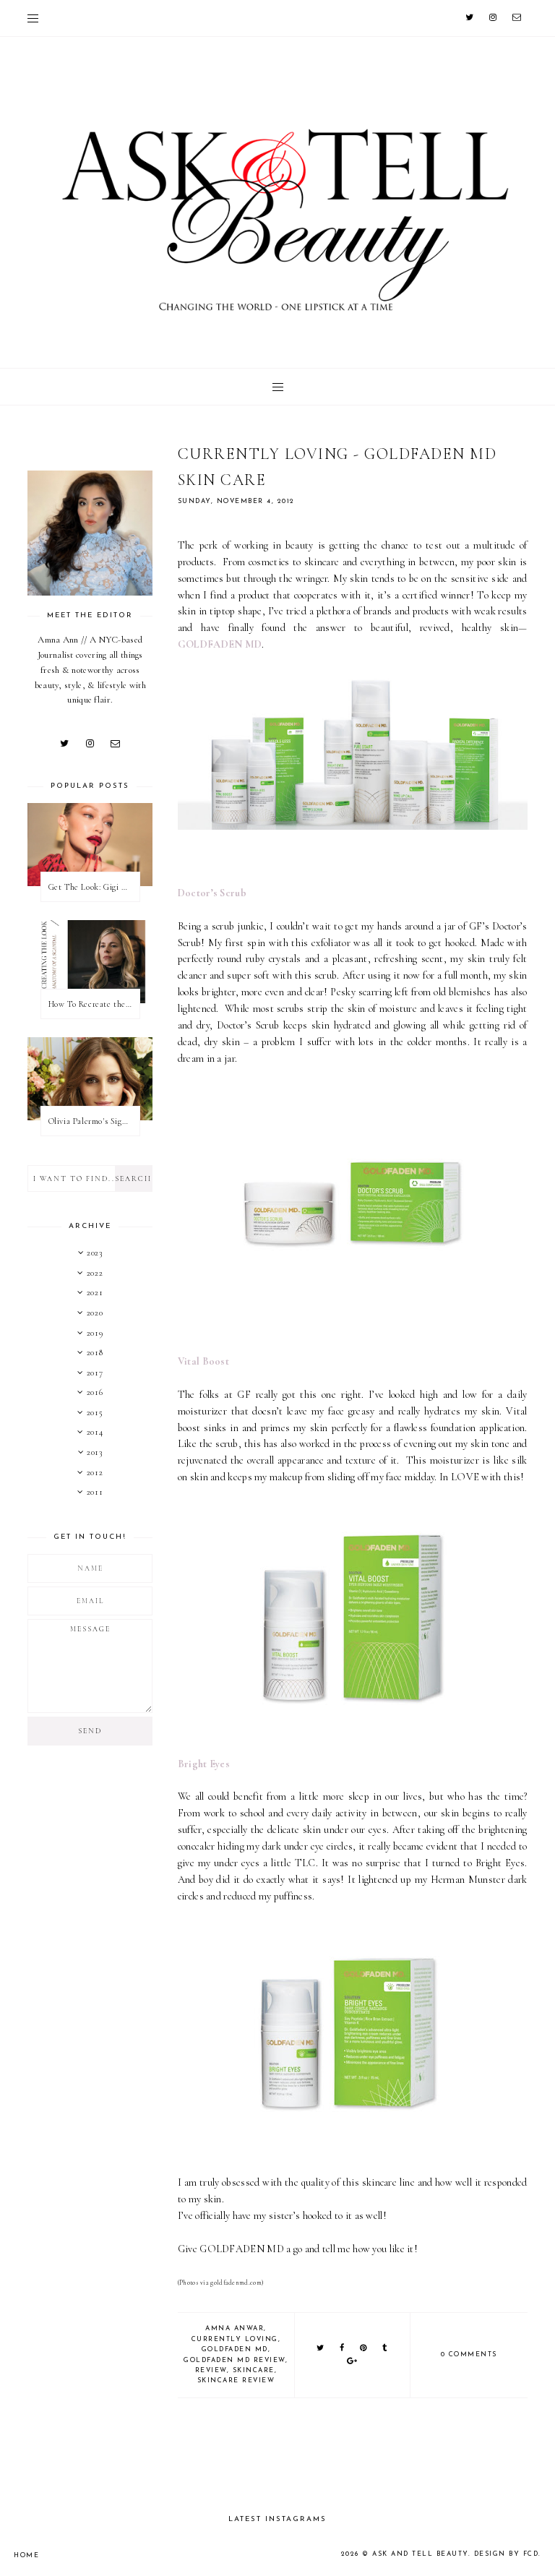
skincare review (236, 2380)
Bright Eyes (204, 1764)
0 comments (469, 2354)
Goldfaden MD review (235, 2360)
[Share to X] (321, 2349)
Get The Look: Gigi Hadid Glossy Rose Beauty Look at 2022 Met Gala (94, 887)
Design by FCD (507, 2554)
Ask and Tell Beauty (420, 2554)
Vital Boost (203, 1361)
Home (26, 2555)
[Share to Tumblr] (385, 2349)
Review (211, 2370)
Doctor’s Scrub (212, 893)
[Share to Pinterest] (364, 2349)
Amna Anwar (235, 2328)
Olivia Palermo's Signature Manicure (94, 1121)
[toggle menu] (33, 18)
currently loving (235, 2339)
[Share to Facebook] (343, 2349)
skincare (254, 2370)
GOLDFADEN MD (220, 644)
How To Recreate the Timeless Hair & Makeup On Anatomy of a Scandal (94, 1004)
